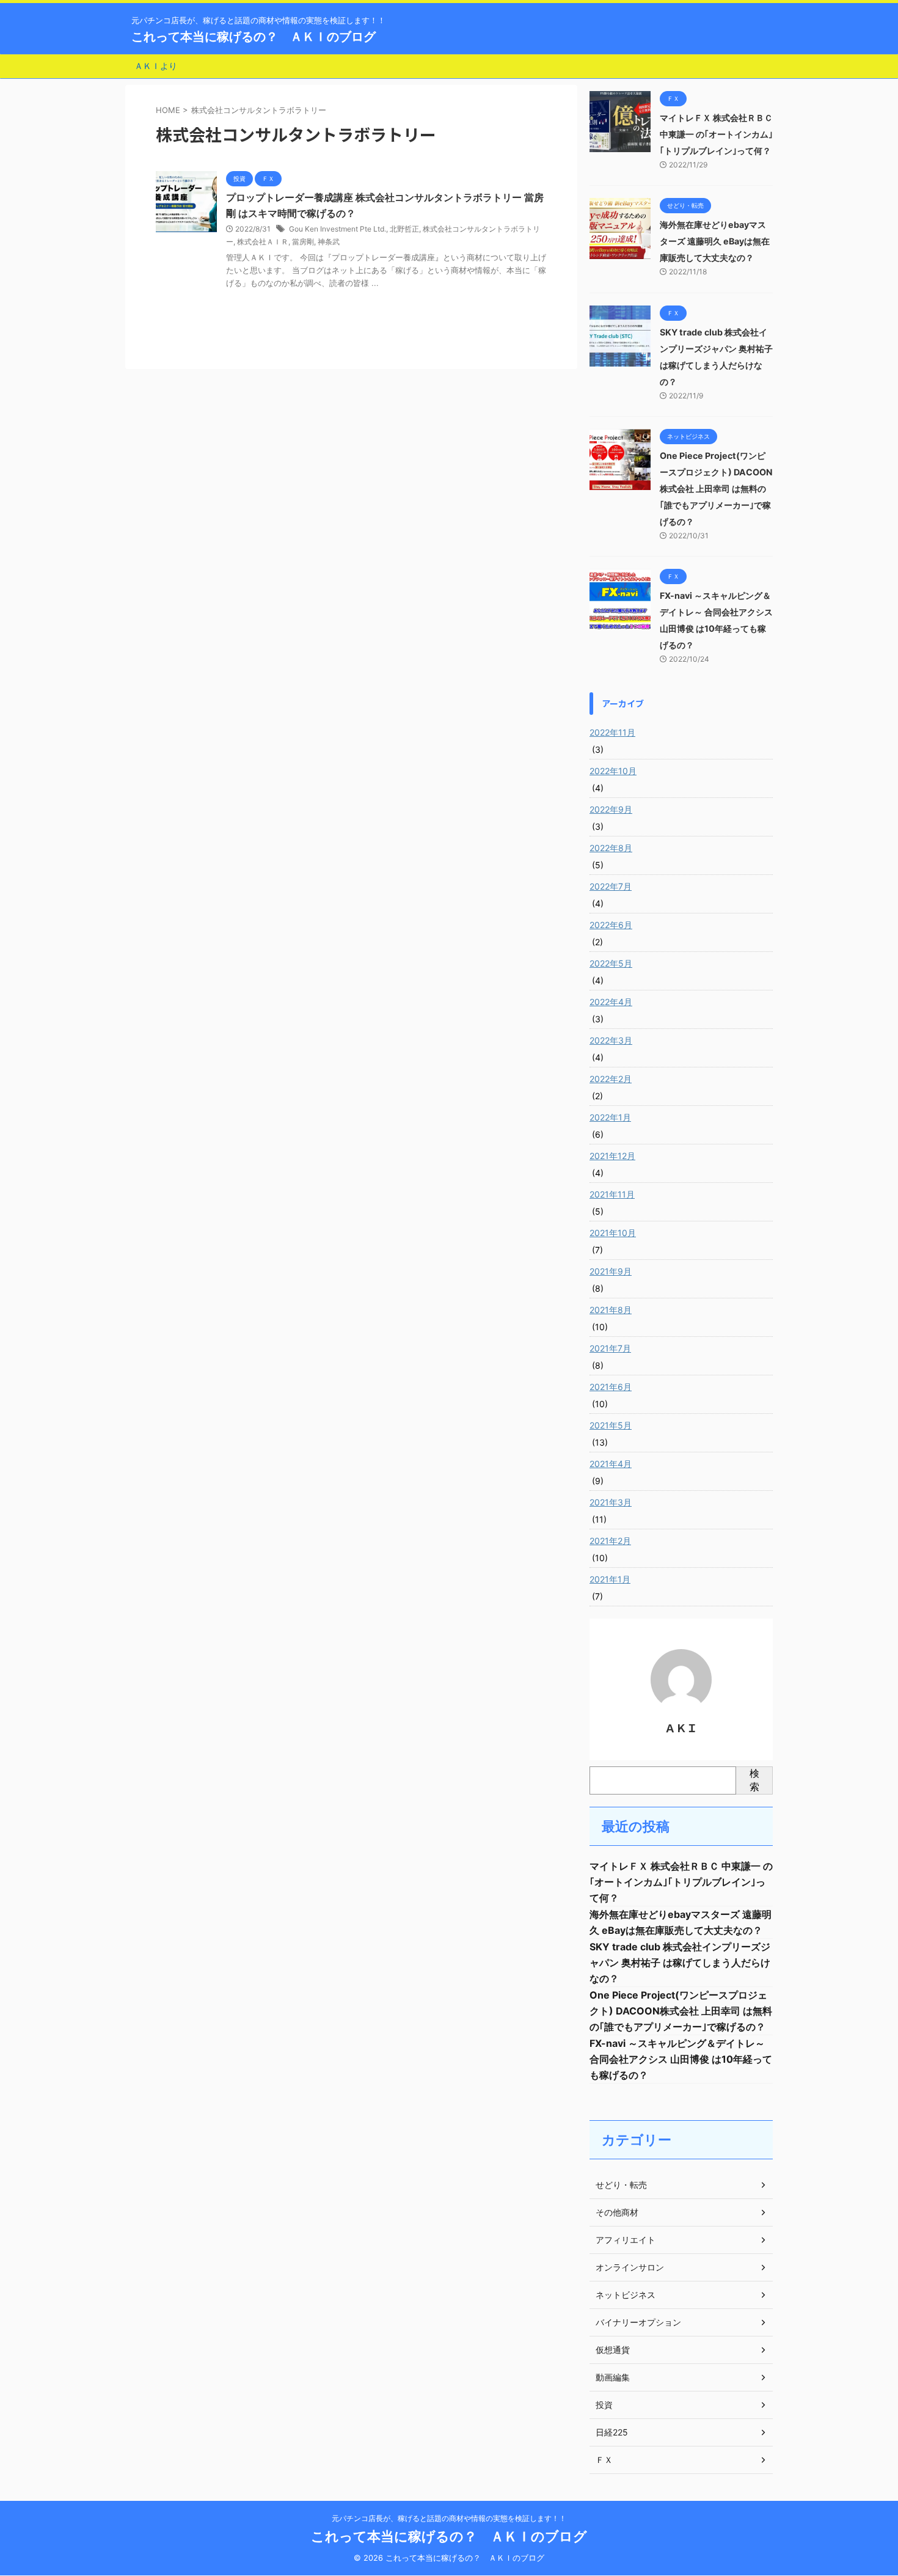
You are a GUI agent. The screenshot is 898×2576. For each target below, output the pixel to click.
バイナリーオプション (638, 2322)
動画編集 (613, 2377)
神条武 (329, 242)
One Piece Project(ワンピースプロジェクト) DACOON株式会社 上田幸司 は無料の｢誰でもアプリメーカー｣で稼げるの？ (716, 488)
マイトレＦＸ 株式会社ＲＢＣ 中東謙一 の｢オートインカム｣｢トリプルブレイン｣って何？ (716, 134)
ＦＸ (604, 2460)
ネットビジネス (626, 2295)
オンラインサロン (630, 2267)
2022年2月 (611, 1079)
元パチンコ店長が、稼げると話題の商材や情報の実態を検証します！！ (449, 2518)
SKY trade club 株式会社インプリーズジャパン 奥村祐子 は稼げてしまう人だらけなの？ (680, 1963)
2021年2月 (610, 1541)
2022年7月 (611, 886)
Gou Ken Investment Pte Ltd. (338, 229)
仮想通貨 (613, 2350)
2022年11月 (612, 732)
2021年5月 (611, 1425)
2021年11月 (612, 1194)
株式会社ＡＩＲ (263, 242)
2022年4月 (611, 1002)
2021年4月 (611, 1464)
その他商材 (617, 2212)
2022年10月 (613, 771)
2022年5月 (611, 963)
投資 (604, 2405)
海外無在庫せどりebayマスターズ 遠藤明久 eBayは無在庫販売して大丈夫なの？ (715, 241)
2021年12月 (612, 1156)
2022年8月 (611, 848)
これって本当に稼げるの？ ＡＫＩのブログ (254, 37)
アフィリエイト (626, 2240)
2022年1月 (610, 1117)
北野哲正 (404, 229)
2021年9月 (611, 1271)
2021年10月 (613, 1233)
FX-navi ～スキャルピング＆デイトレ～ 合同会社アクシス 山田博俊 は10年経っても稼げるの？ (681, 2059)
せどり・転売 (621, 2185)
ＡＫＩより (156, 66)
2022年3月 (611, 1040)
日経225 (612, 2432)
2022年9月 (611, 809)
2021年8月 (611, 1310)
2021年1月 (610, 1579)
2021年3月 (611, 1502)
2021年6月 (611, 1387)
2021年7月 (610, 1348)
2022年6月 (611, 925)
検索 (754, 1780)
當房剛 (303, 242)
